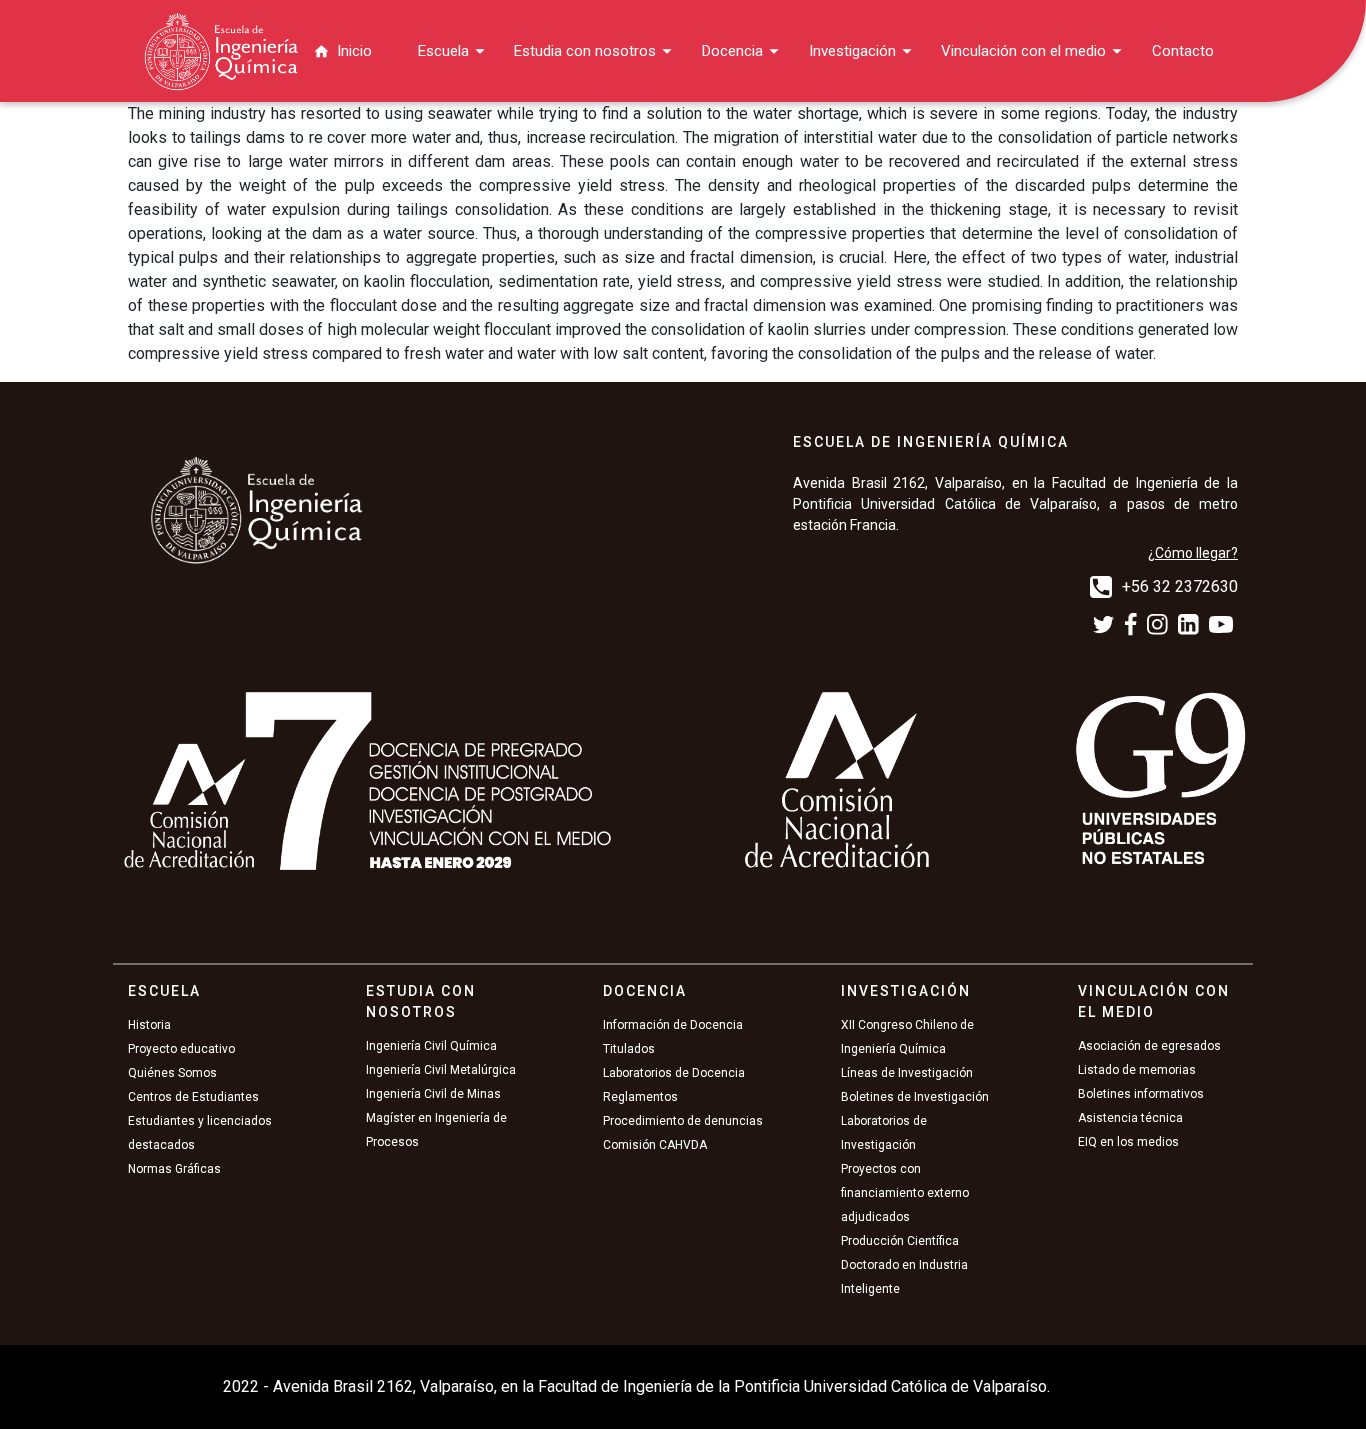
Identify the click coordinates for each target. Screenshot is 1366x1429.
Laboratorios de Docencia (674, 1073)
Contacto (1183, 51)
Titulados (629, 1049)
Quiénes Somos (172, 1073)
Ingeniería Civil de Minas (433, 1094)
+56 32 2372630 (1180, 586)
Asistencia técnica (1130, 1118)
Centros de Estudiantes (193, 1097)
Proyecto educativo (181, 1049)
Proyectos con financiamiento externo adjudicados (905, 1193)
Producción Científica (900, 1241)
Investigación (852, 51)
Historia (149, 1025)
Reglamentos (640, 1097)
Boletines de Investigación (915, 1097)
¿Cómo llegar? (1193, 553)
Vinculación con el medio (1023, 51)
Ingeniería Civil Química (431, 1046)
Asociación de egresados (1149, 1046)
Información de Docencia (673, 1025)
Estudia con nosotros (585, 51)
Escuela (443, 51)
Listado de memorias (1137, 1070)
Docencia (732, 51)
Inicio (354, 51)
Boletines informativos (1141, 1094)
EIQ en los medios (1128, 1142)
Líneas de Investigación (907, 1073)
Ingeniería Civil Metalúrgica (441, 1070)
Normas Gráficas (174, 1169)
